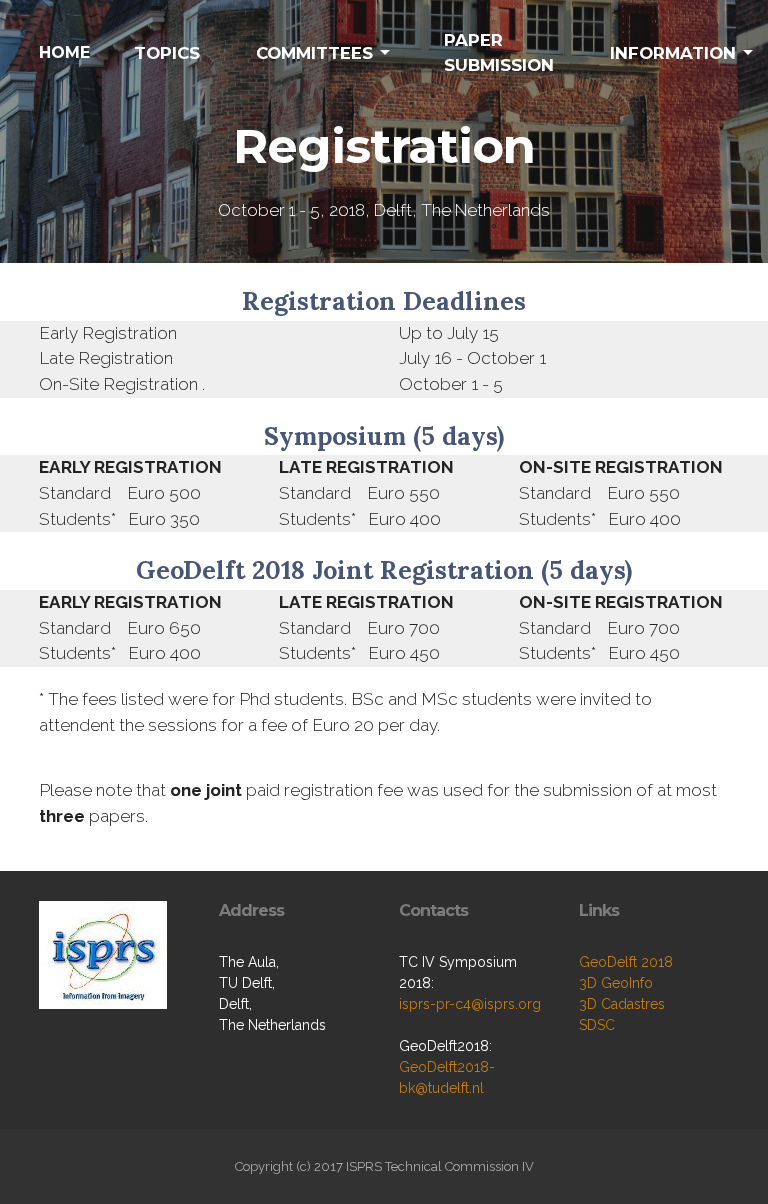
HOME (64, 52)
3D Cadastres (622, 1004)
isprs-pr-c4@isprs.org (470, 1004)
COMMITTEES (314, 53)
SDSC (597, 1025)
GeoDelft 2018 (626, 962)
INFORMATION (673, 53)
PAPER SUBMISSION (499, 52)
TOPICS (167, 53)
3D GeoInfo (616, 983)
